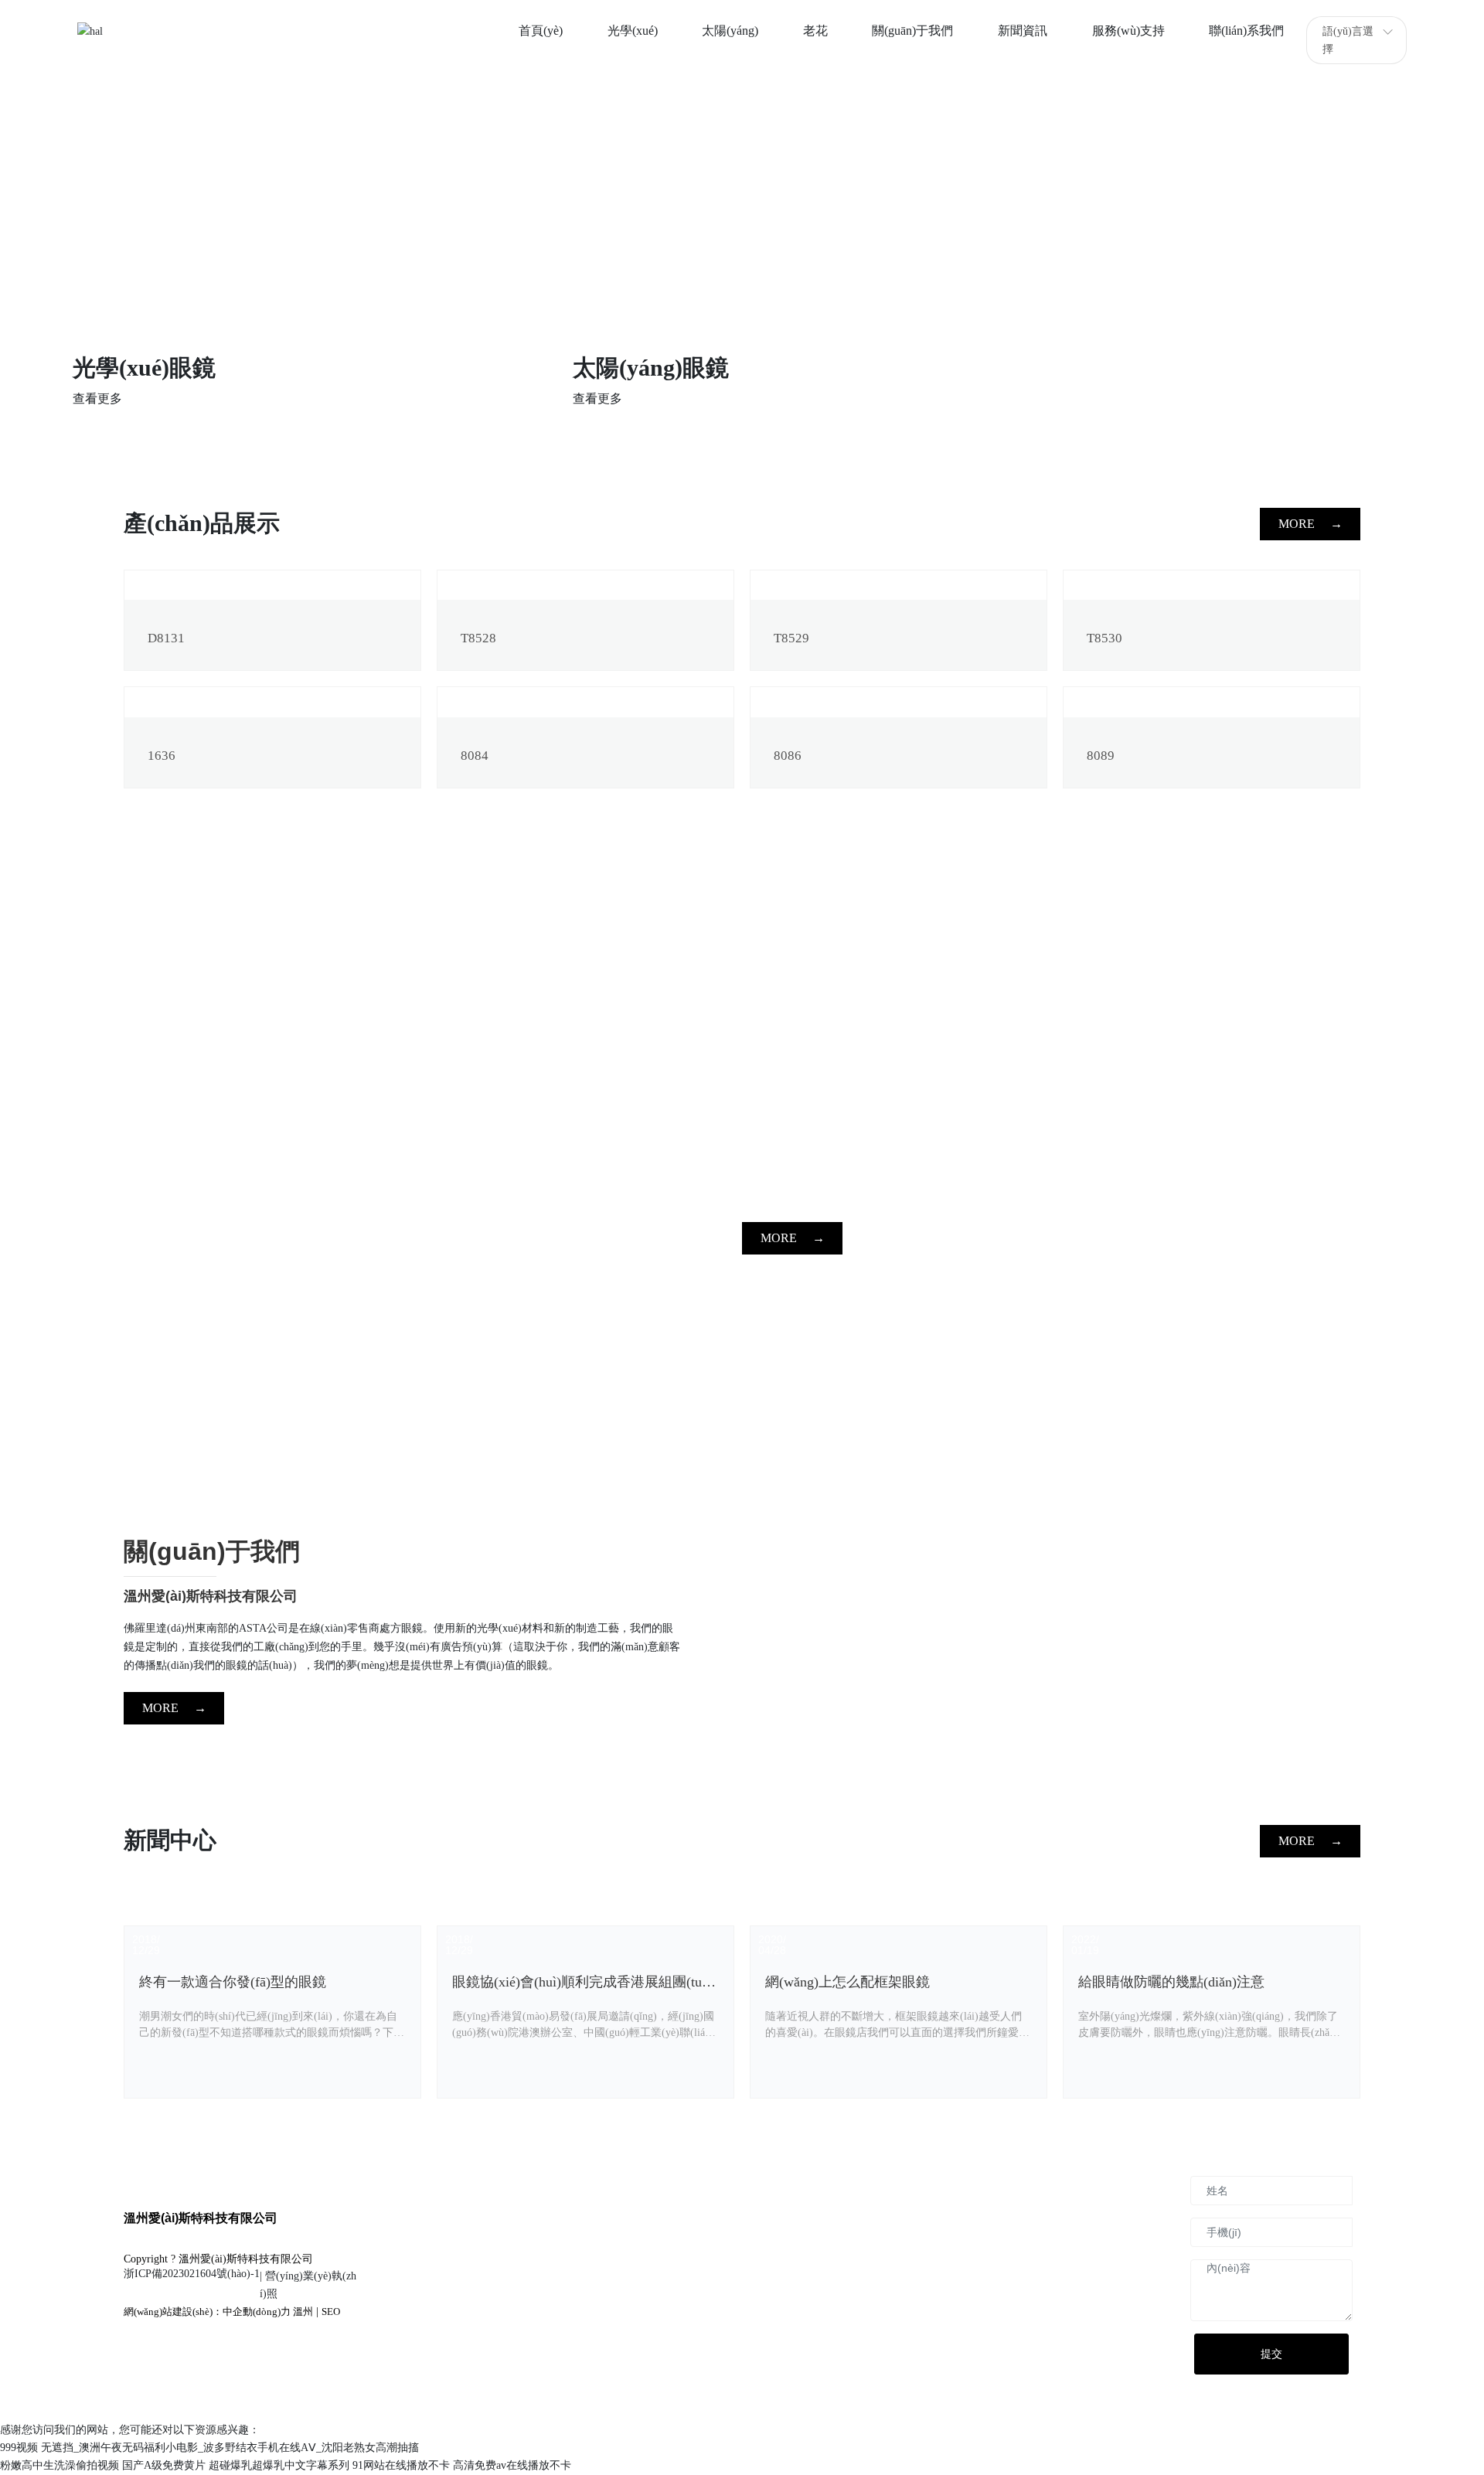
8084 (475, 756)
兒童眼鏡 (1118, 368)
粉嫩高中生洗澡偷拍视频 (60, 2465)
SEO (331, 2312)
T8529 (791, 638)
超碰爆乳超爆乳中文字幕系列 (279, 2465)
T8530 (1104, 638)
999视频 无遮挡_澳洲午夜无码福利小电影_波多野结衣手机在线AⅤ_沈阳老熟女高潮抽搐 (209, 2448)
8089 (1101, 756)
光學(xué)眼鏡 (144, 368)
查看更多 (97, 398)
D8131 (166, 638)
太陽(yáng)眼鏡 (651, 368)
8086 (788, 756)
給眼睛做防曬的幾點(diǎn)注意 (1171, 1982)
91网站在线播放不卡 (401, 2465)
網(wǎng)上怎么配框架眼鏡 (848, 1982)
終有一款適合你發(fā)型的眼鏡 (233, 1982)
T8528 (478, 638)
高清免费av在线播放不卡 (512, 2465)
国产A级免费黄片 (164, 2465)
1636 (162, 756)
